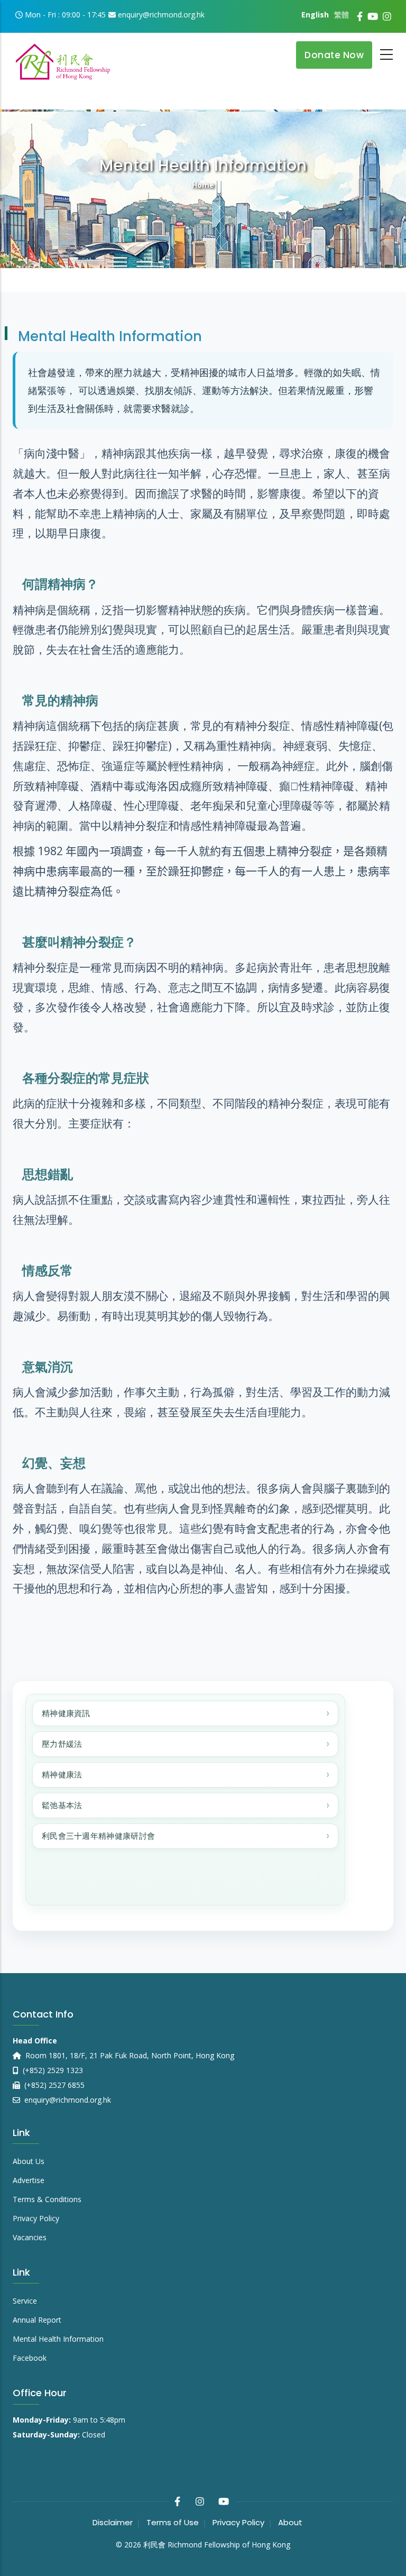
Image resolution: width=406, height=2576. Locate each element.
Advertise (29, 2180)
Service (25, 2301)
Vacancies (30, 2237)
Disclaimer (113, 2522)
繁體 (342, 15)
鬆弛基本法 (62, 1805)
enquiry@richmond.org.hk (67, 2100)
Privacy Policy (36, 2218)
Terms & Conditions (47, 2199)
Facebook (30, 2358)
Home (203, 185)
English (315, 15)
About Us (29, 2161)
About (290, 2522)
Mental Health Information (58, 2339)
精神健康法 (62, 1775)
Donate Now (334, 55)
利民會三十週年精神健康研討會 (98, 1836)
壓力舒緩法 (62, 1744)
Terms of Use (173, 2522)
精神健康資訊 (66, 1713)
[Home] (63, 58)
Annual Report (37, 2320)
